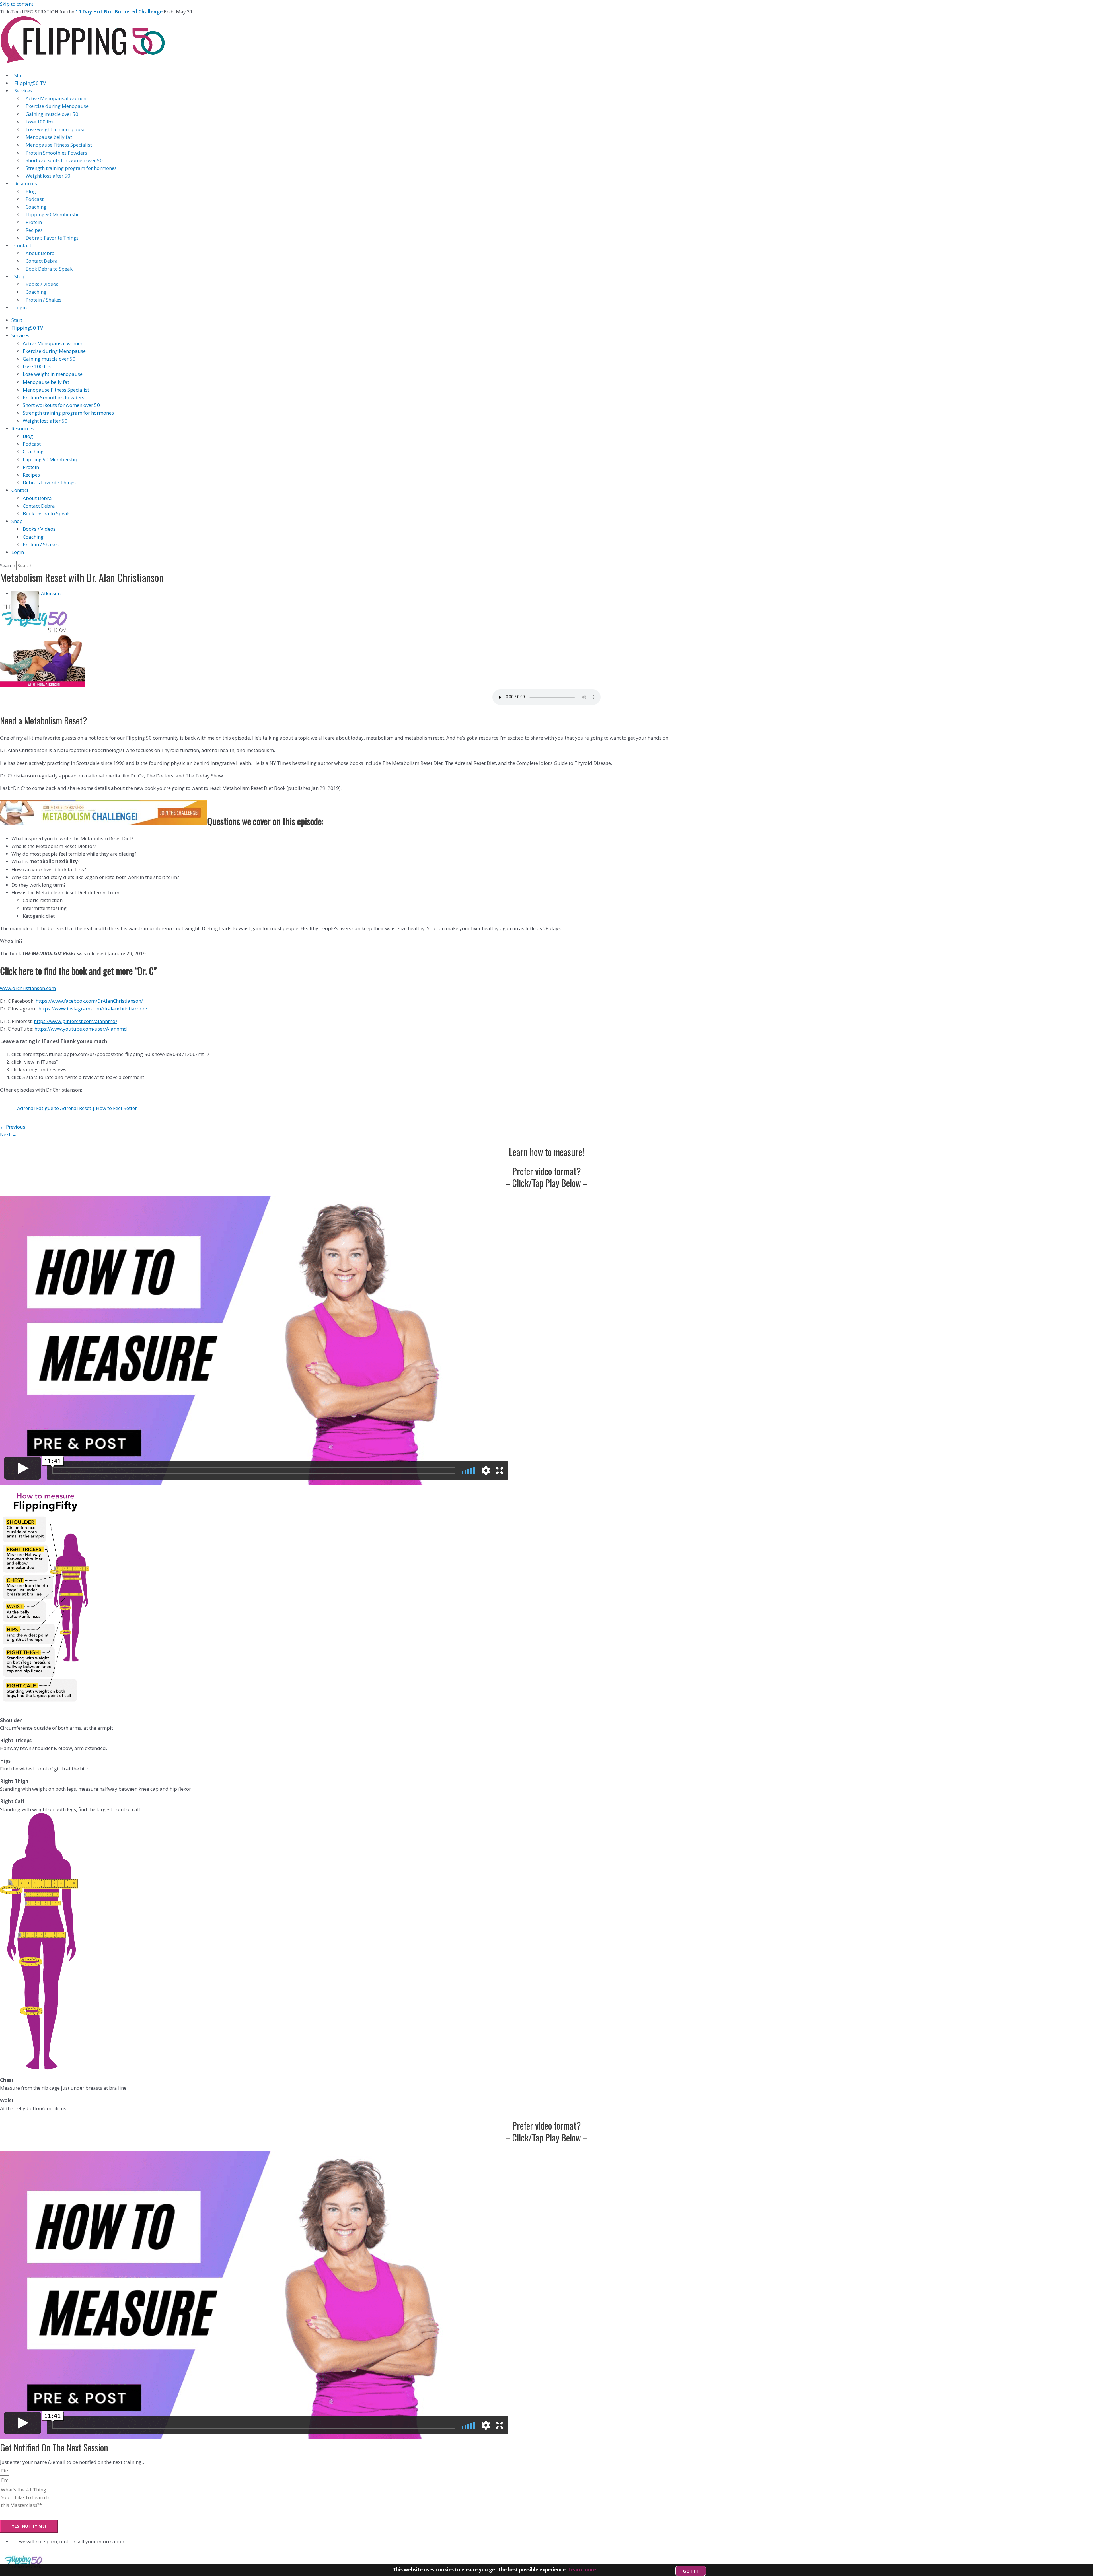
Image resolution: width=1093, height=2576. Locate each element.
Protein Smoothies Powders (56, 153)
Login (20, 307)
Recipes (34, 230)
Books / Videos (42, 284)
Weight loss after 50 (48, 176)
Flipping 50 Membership (54, 214)
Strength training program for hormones (71, 168)
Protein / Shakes (44, 300)
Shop (20, 276)
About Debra (40, 253)
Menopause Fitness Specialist (59, 145)
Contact (23, 245)
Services (23, 91)
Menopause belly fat (49, 137)
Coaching (36, 207)
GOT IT (691, 2571)
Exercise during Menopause (57, 106)
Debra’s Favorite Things (52, 238)
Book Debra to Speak (49, 269)
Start (20, 75)
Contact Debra (42, 261)
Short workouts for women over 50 (64, 160)
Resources (26, 183)
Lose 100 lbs (40, 122)
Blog (31, 191)
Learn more (582, 2570)
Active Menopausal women (56, 98)
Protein (34, 222)
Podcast (35, 199)
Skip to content (17, 4)
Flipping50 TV (30, 83)
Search (8, 566)
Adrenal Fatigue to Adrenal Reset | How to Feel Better (77, 1108)
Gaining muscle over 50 (52, 114)
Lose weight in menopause (56, 129)
